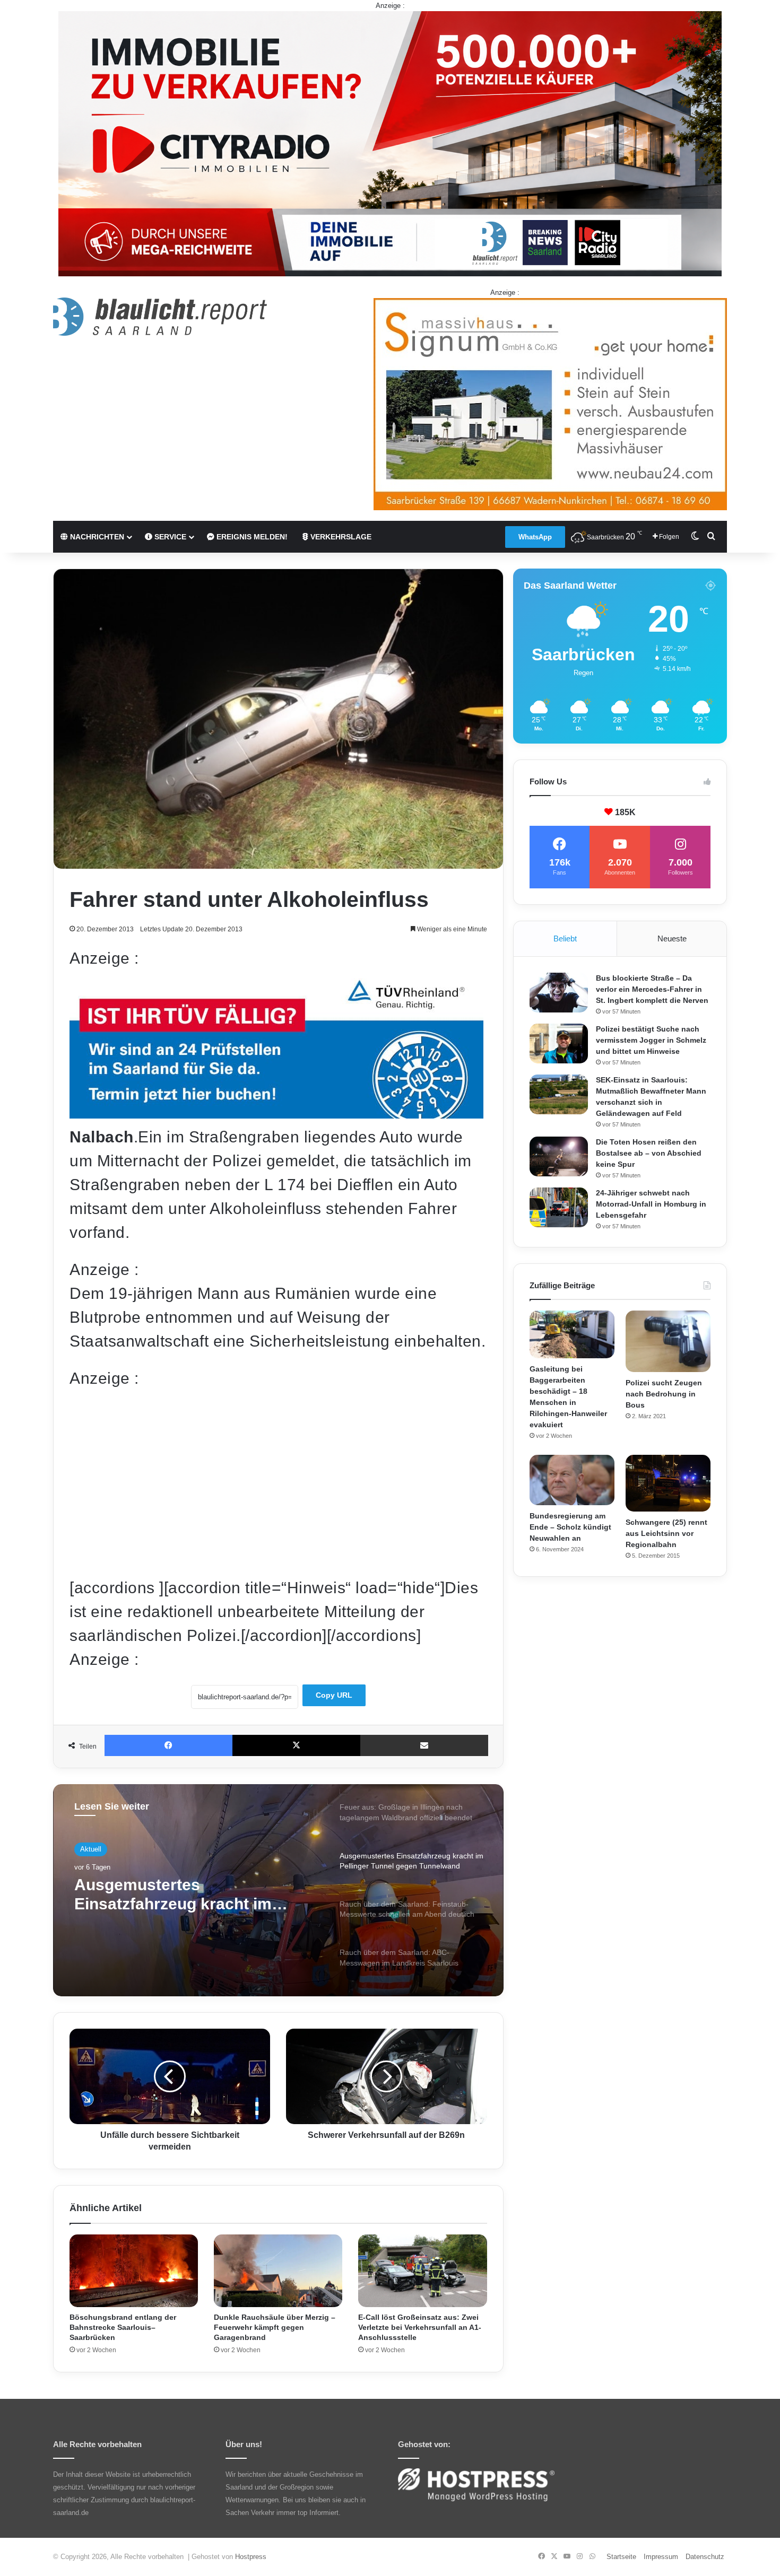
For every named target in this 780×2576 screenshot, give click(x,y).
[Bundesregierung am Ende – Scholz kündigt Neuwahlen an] (572, 1480)
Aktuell (91, 1849)
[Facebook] (168, 1745)
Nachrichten (96, 537)
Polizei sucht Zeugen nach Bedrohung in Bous (664, 1394)
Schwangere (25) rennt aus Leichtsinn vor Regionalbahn (666, 1533)
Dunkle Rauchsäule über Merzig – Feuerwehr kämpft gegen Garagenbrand (275, 2327)
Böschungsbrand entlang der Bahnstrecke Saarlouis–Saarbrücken (123, 2327)
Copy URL (334, 1695)
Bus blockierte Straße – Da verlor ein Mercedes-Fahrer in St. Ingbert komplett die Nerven (652, 989)
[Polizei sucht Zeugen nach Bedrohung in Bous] (668, 1341)
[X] (296, 1745)
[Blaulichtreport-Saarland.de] (160, 317)
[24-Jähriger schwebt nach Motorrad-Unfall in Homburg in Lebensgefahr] (559, 1207)
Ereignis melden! (251, 537)
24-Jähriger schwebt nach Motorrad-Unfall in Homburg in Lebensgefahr (651, 1204)
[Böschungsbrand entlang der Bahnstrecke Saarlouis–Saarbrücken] (134, 2271)
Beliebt (565, 938)
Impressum (661, 2557)
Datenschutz (705, 2557)
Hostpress (251, 2557)
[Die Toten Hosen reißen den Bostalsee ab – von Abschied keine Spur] (559, 1156)
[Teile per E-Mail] (424, 1745)
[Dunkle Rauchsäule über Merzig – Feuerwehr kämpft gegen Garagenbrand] (278, 2271)
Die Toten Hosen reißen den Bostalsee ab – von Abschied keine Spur (649, 1153)
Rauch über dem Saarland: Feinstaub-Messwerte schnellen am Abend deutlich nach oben (194, 1895)
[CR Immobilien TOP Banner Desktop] (390, 143)
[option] (278, 1890)
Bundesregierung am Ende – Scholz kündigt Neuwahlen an (570, 1527)
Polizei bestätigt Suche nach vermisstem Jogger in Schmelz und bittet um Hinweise (651, 1040)
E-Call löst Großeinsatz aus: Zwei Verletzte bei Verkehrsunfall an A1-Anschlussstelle (420, 2327)
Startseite (621, 2557)
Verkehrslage (340, 537)
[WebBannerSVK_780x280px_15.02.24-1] (276, 1113)
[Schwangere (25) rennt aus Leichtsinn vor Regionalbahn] (668, 1483)
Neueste (672, 938)
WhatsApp (535, 537)
